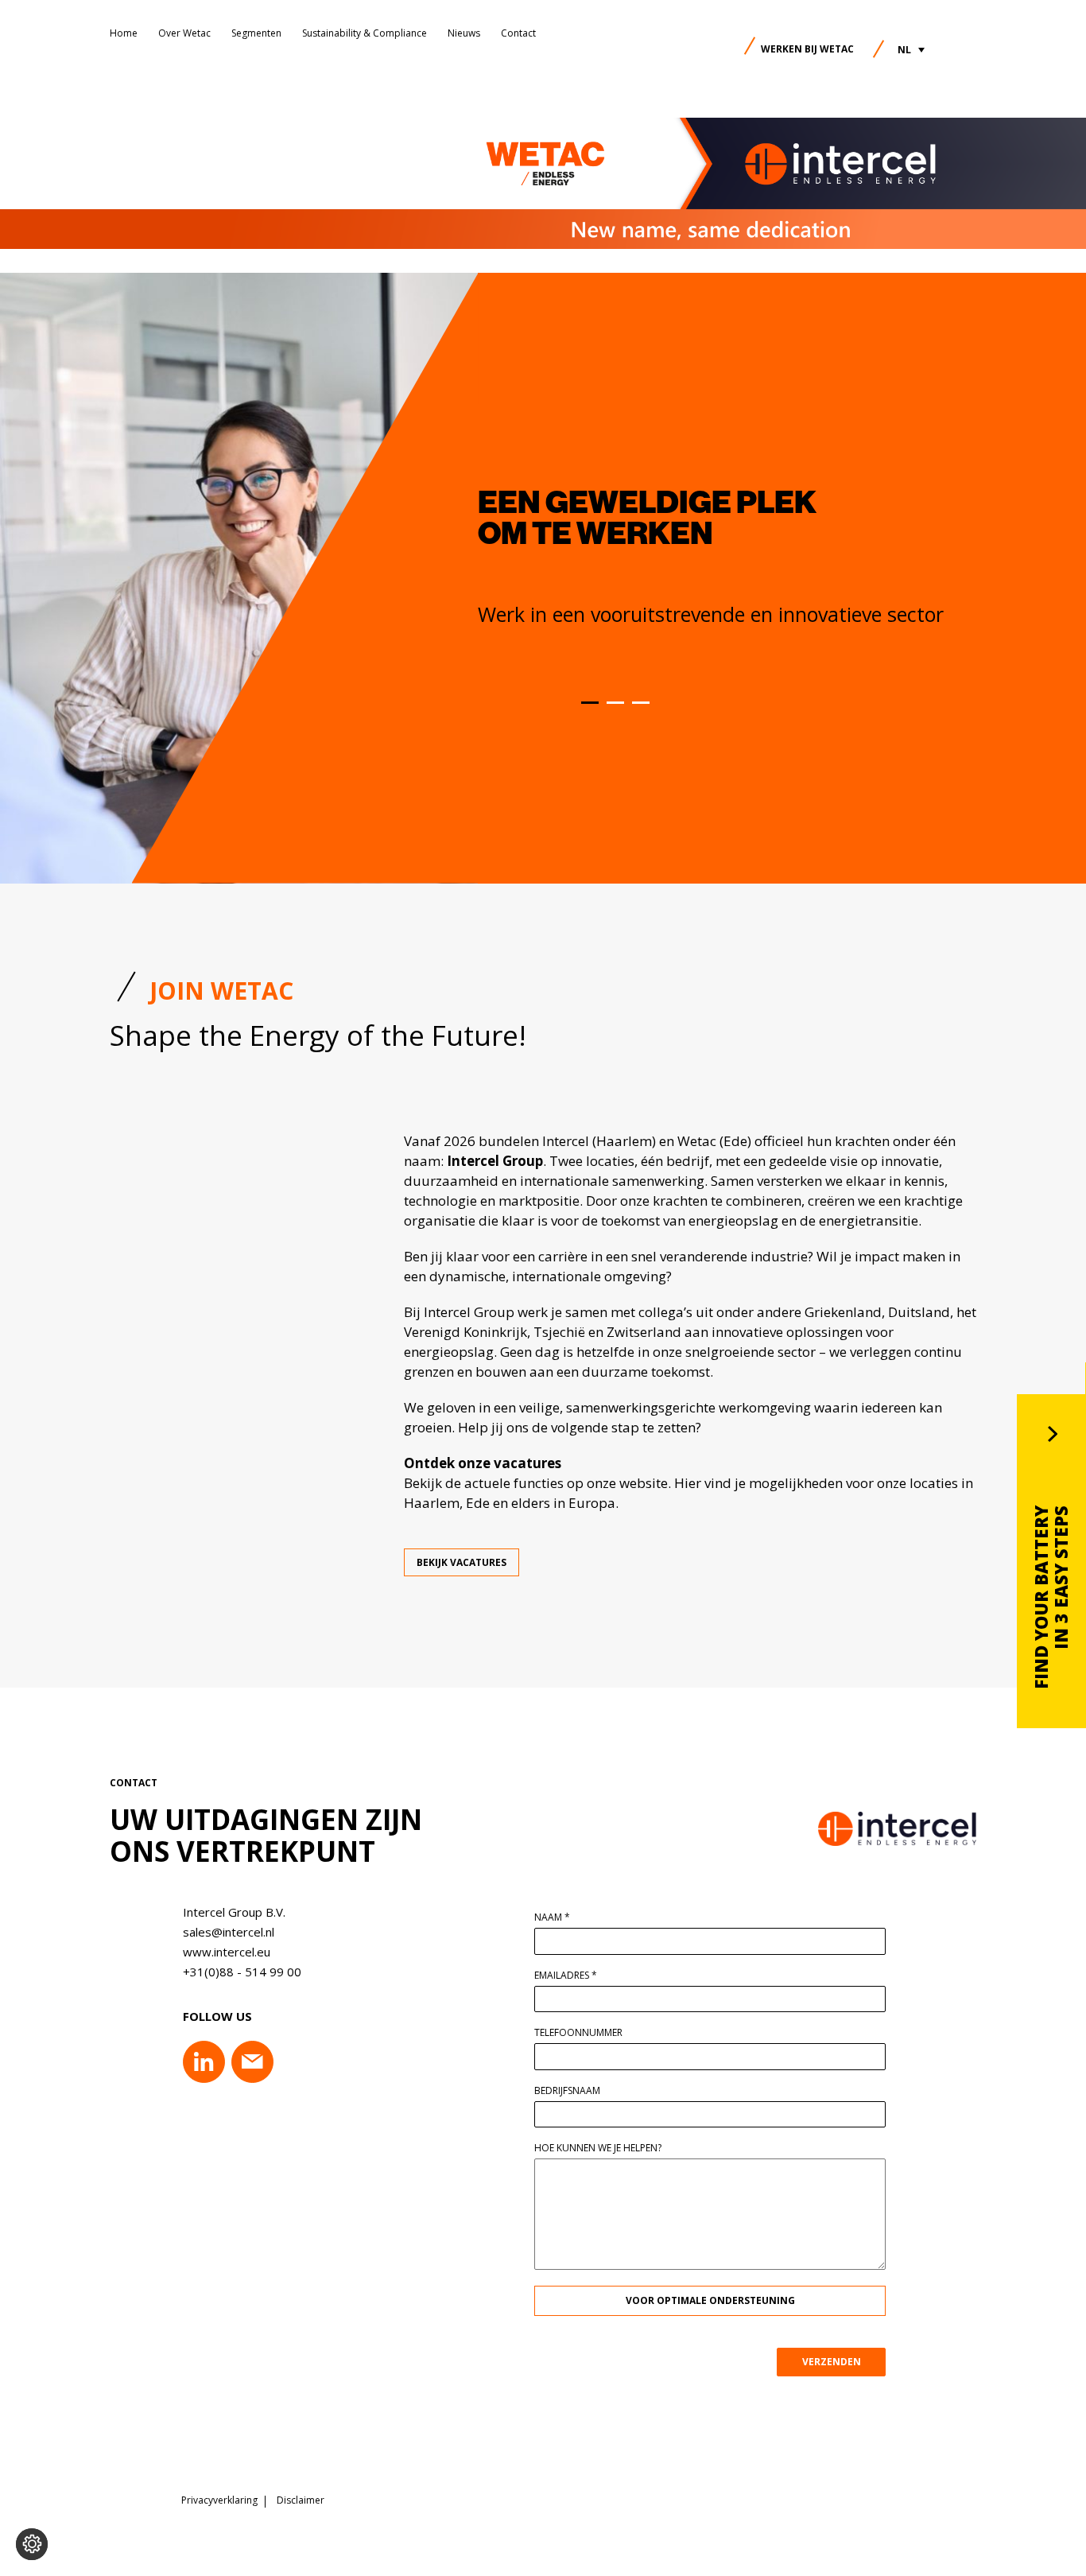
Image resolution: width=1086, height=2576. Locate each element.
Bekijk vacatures (462, 1562)
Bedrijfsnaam (567, 2091)
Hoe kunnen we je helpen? (598, 2148)
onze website (627, 1483)
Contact (518, 33)
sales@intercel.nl (229, 1932)
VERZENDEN (832, 2362)
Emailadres (566, 1976)
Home (124, 33)
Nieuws (464, 33)
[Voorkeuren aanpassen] (32, 2544)
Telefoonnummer (578, 2033)
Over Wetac (184, 33)
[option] (772, 558)
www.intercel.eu (227, 1952)
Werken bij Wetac (807, 49)
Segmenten (256, 33)
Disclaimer (301, 2500)
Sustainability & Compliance (365, 33)
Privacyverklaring (219, 2500)
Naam (552, 1917)
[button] (911, 50)
